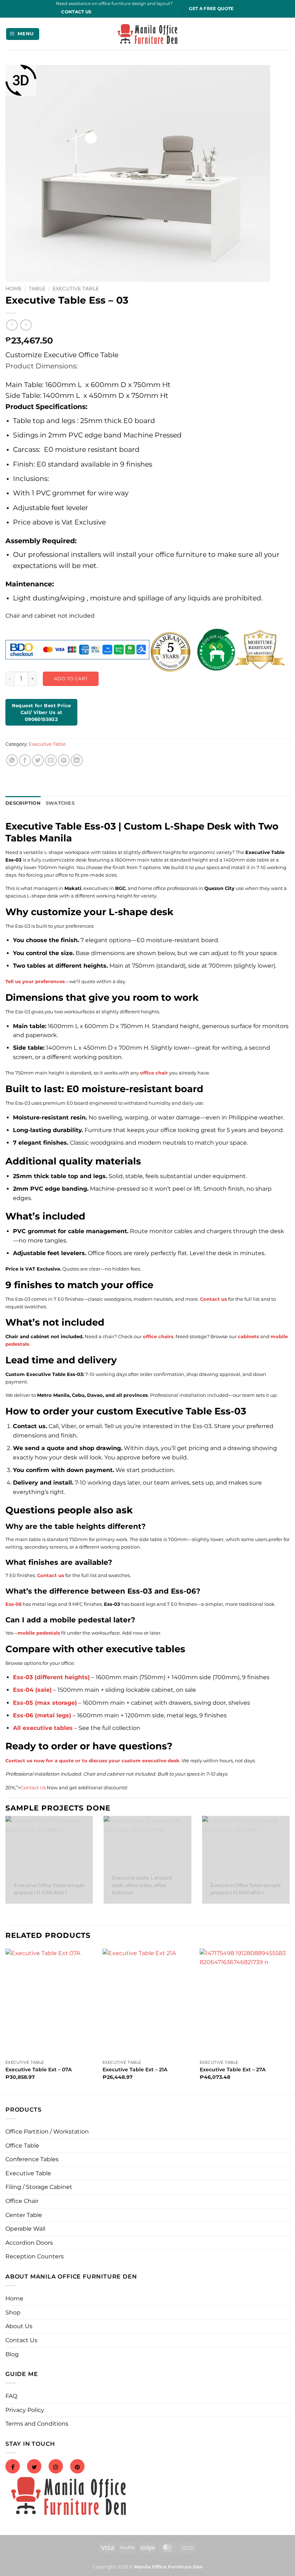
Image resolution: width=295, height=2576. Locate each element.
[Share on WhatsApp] (12, 760)
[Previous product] (26, 325)
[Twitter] (34, 2467)
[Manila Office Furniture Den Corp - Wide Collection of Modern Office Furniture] (147, 34)
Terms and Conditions (37, 2424)
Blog (12, 2354)
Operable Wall (25, 2229)
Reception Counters (35, 2256)
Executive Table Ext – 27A (233, 2070)
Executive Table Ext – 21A (135, 2070)
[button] (23, 34)
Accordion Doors (29, 2243)
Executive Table (76, 289)
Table (37, 289)
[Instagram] (56, 2467)
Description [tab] (23, 803)
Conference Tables (32, 2159)
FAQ (11, 2396)
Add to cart (71, 678)
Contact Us (33, 1787)
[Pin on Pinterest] (64, 760)
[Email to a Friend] (51, 760)
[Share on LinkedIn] (77, 760)
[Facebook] (13, 2467)
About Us (19, 2326)
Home (13, 289)
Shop (13, 2313)
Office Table (22, 2146)
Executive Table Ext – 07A (38, 2070)
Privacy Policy (25, 2410)
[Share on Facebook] (25, 760)
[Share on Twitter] (38, 760)
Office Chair (22, 2201)
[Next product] (12, 325)
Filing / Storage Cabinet (39, 2187)
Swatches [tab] (60, 803)
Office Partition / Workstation (47, 2132)
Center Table (24, 2215)
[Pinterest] (77, 2467)
